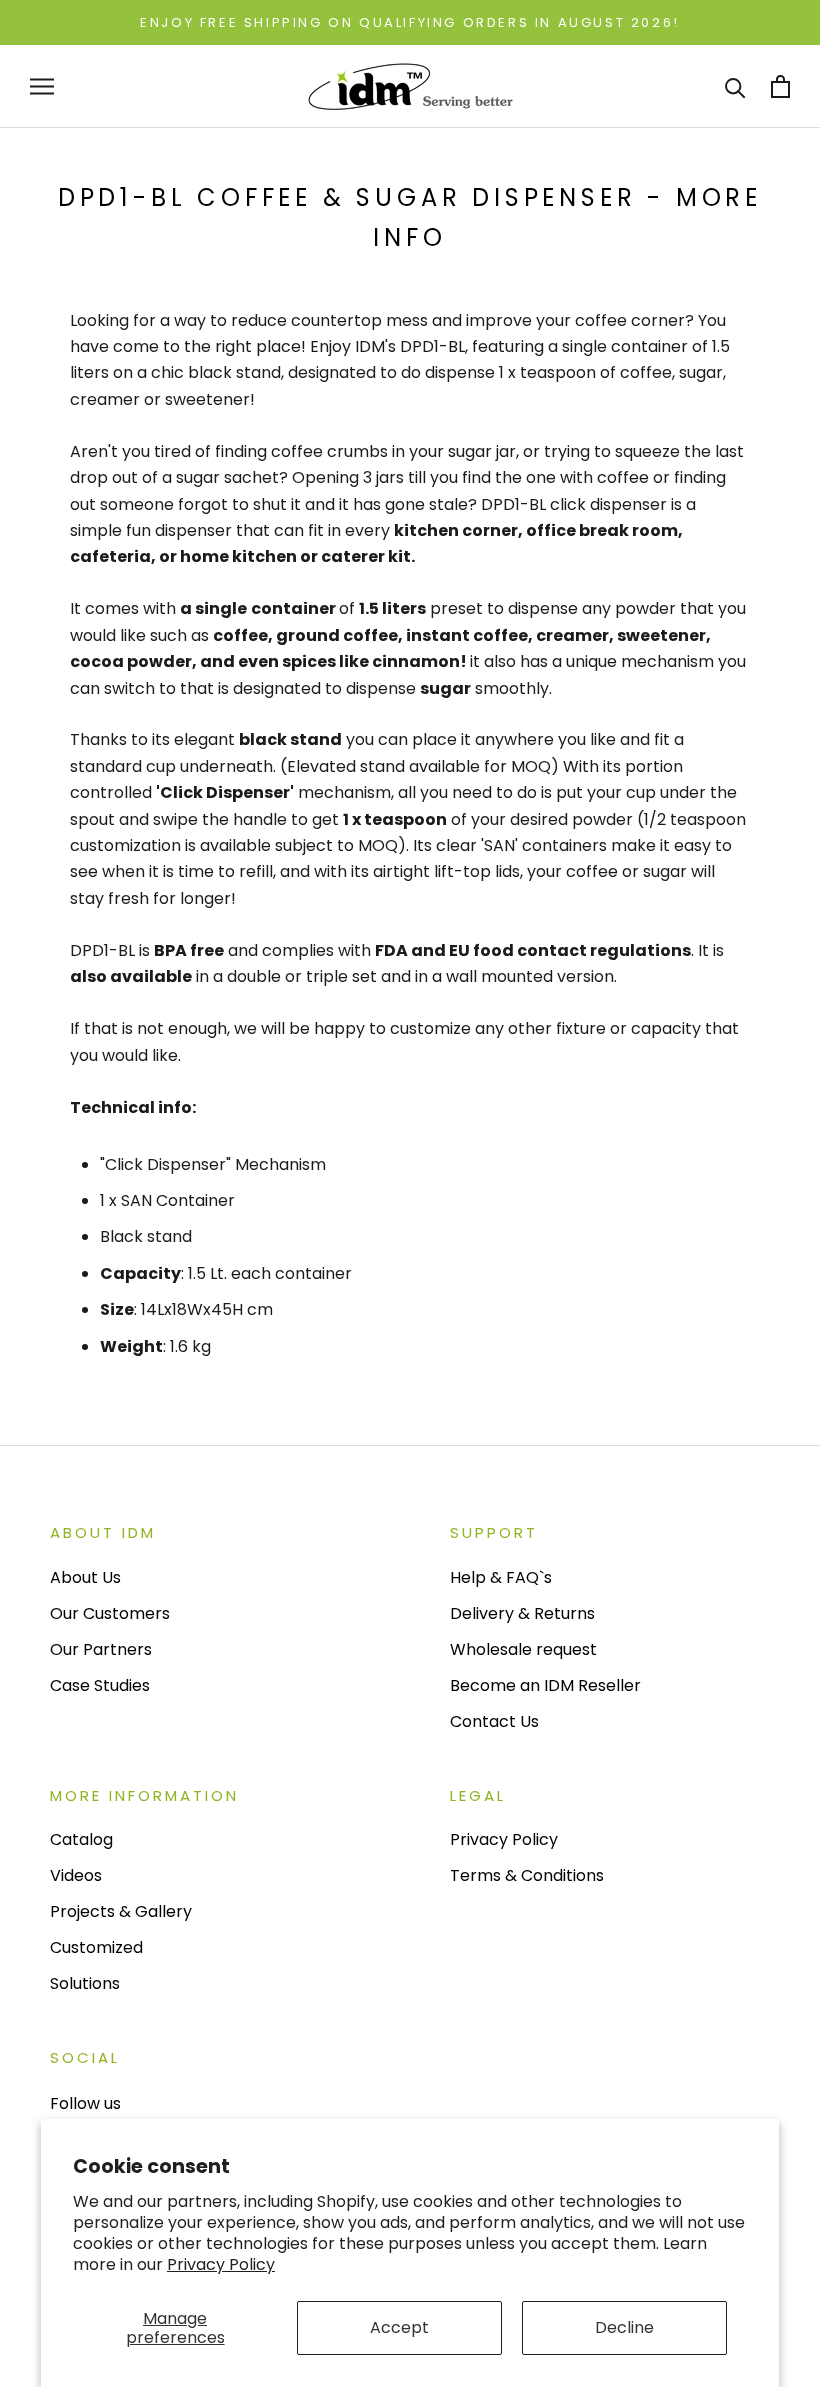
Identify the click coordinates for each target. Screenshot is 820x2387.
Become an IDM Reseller (545, 1685)
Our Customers (110, 1613)
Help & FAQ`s (501, 1577)
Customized (96, 1947)
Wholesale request (523, 1649)
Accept (399, 2327)
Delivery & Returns (522, 1613)
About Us (85, 1577)
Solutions (85, 1983)
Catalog (81, 1839)
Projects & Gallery (121, 1911)
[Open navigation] (42, 86)
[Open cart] (780, 86)
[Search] (735, 86)
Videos (76, 1875)
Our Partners (101, 1649)
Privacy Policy (221, 2264)
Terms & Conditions (527, 1875)
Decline (624, 2327)
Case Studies (100, 1685)
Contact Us (494, 1721)
